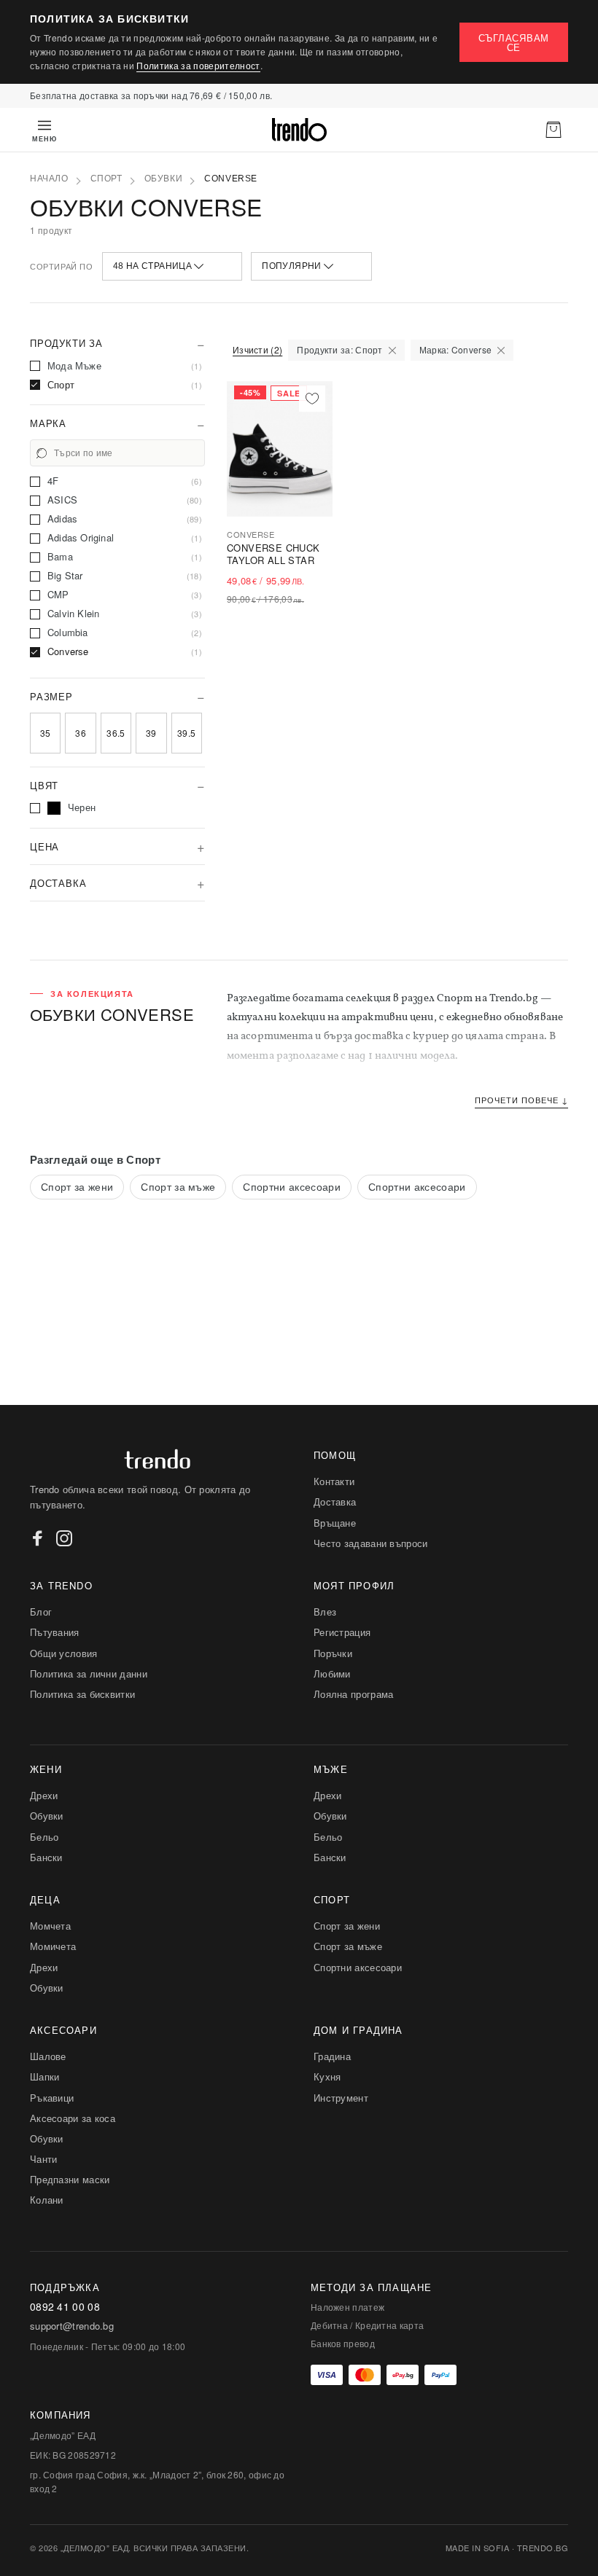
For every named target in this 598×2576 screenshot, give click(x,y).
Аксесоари (63, 2030)
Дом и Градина (358, 2030)
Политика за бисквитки (82, 1694)
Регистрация (342, 1632)
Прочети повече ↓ (521, 1100)
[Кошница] (554, 130)
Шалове (48, 2056)
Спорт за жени (77, 1186)
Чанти (44, 2159)
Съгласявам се (514, 42)
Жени (46, 1769)
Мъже (331, 1769)
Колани (47, 2200)
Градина (332, 2056)
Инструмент (341, 2098)
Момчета (50, 1926)
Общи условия (64, 1653)
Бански (46, 1857)
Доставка (335, 1502)
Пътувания (55, 1632)
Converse (231, 179)
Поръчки (333, 1653)
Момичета (53, 1946)
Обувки (164, 179)
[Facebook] (38, 1538)
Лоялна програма (354, 1694)
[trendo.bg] (299, 130)
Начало (49, 179)
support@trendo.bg (72, 2326)
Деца (45, 1899)
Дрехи (44, 1795)
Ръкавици (52, 2098)
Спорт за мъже (178, 1186)
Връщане (335, 1523)
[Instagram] (64, 1538)
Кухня (327, 2076)
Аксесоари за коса (73, 2118)
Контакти (334, 1481)
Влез (325, 1612)
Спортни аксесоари (292, 1186)
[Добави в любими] (312, 399)
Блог (41, 1612)
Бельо (44, 1837)
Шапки (45, 2076)
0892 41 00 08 (65, 2307)
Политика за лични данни (89, 1673)
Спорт (106, 179)
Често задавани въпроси (371, 1543)
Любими (332, 1673)
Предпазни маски (70, 2179)
